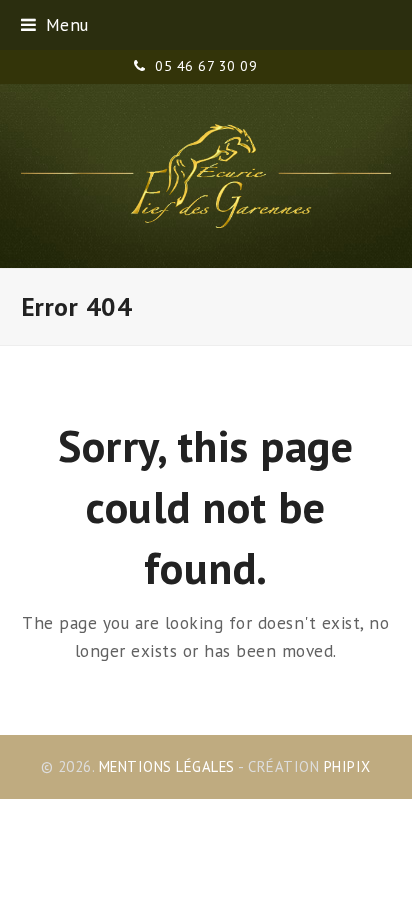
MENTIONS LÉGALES (167, 766)
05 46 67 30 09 (206, 66)
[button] (55, 24)
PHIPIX (347, 766)
